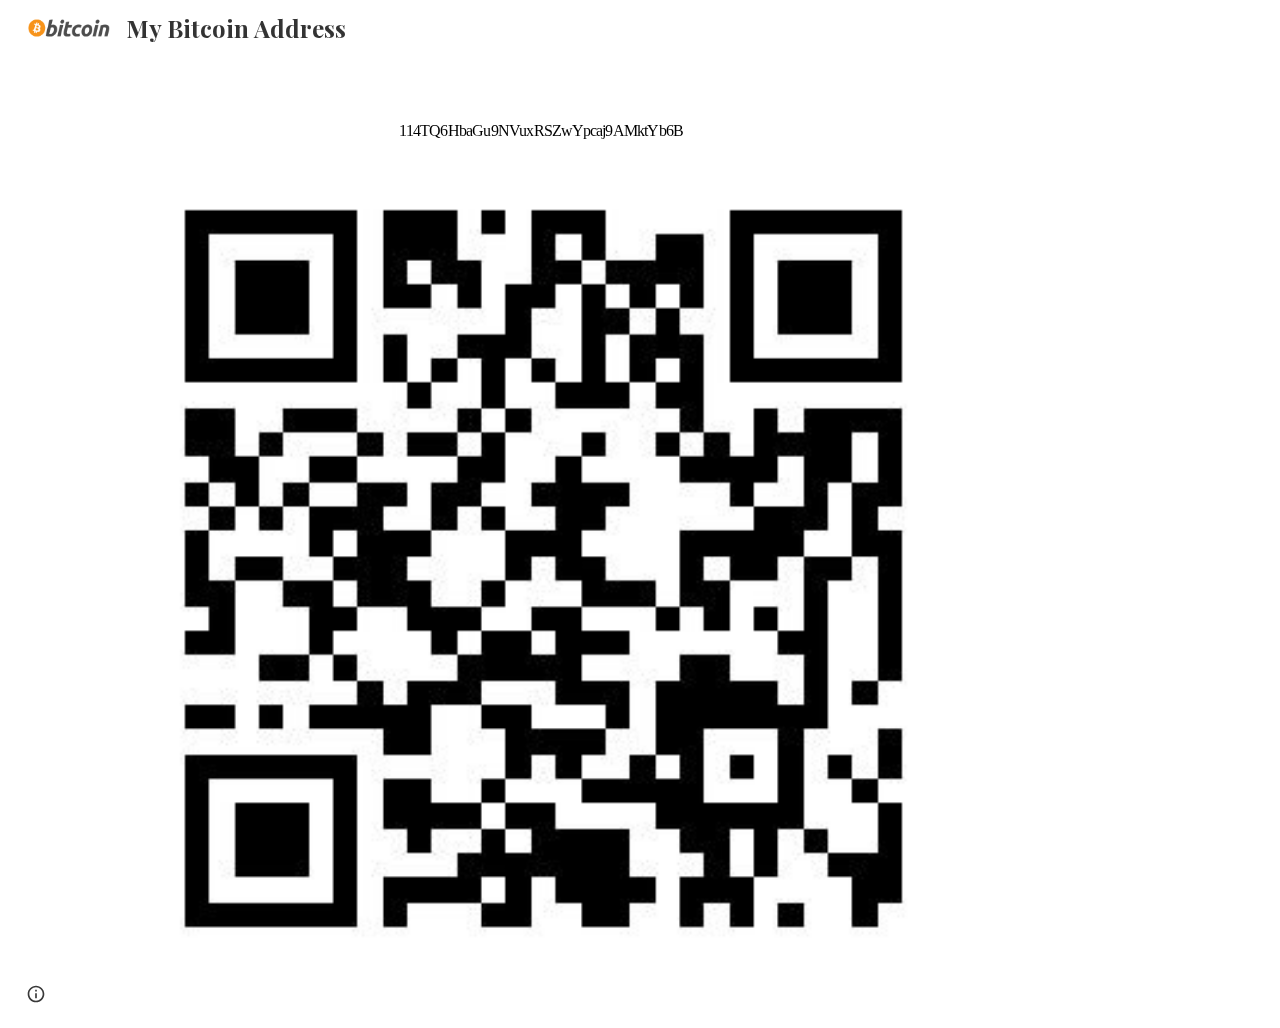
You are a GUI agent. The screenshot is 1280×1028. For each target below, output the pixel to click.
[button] (36, 994)
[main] (541, 113)
